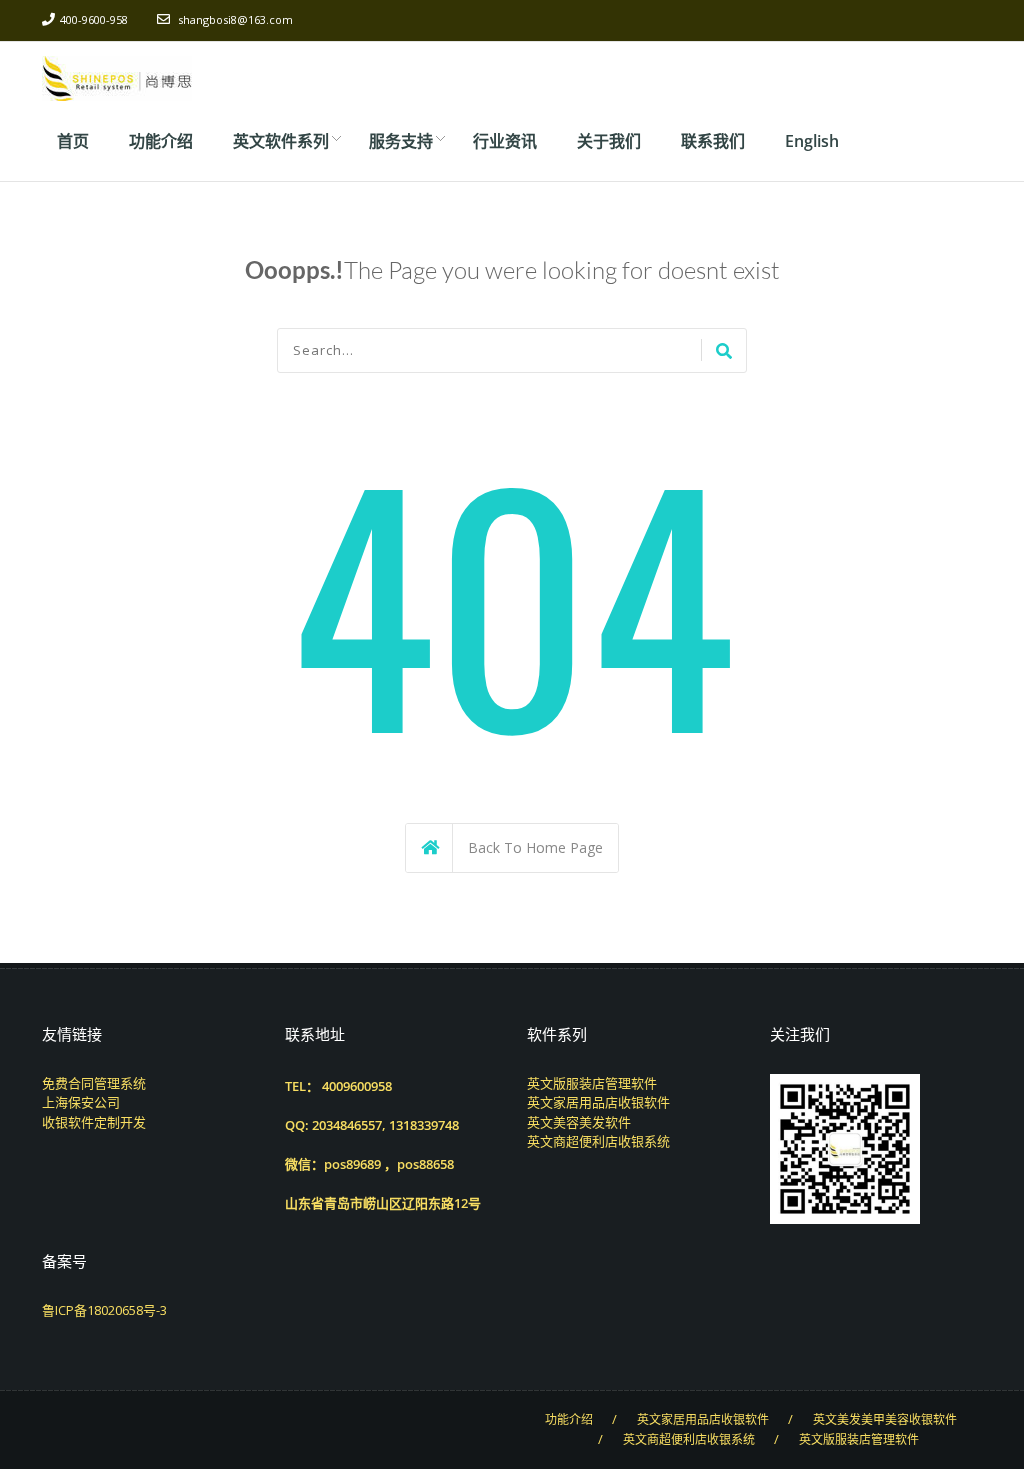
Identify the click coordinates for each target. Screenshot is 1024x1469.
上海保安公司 (81, 1102)
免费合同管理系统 (94, 1083)
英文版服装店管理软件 (592, 1083)
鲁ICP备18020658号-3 (104, 1310)
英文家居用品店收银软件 (598, 1102)
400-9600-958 (94, 19)
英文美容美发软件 (579, 1122)
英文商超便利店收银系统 (598, 1141)
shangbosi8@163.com (235, 19)
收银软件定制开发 (94, 1122)
